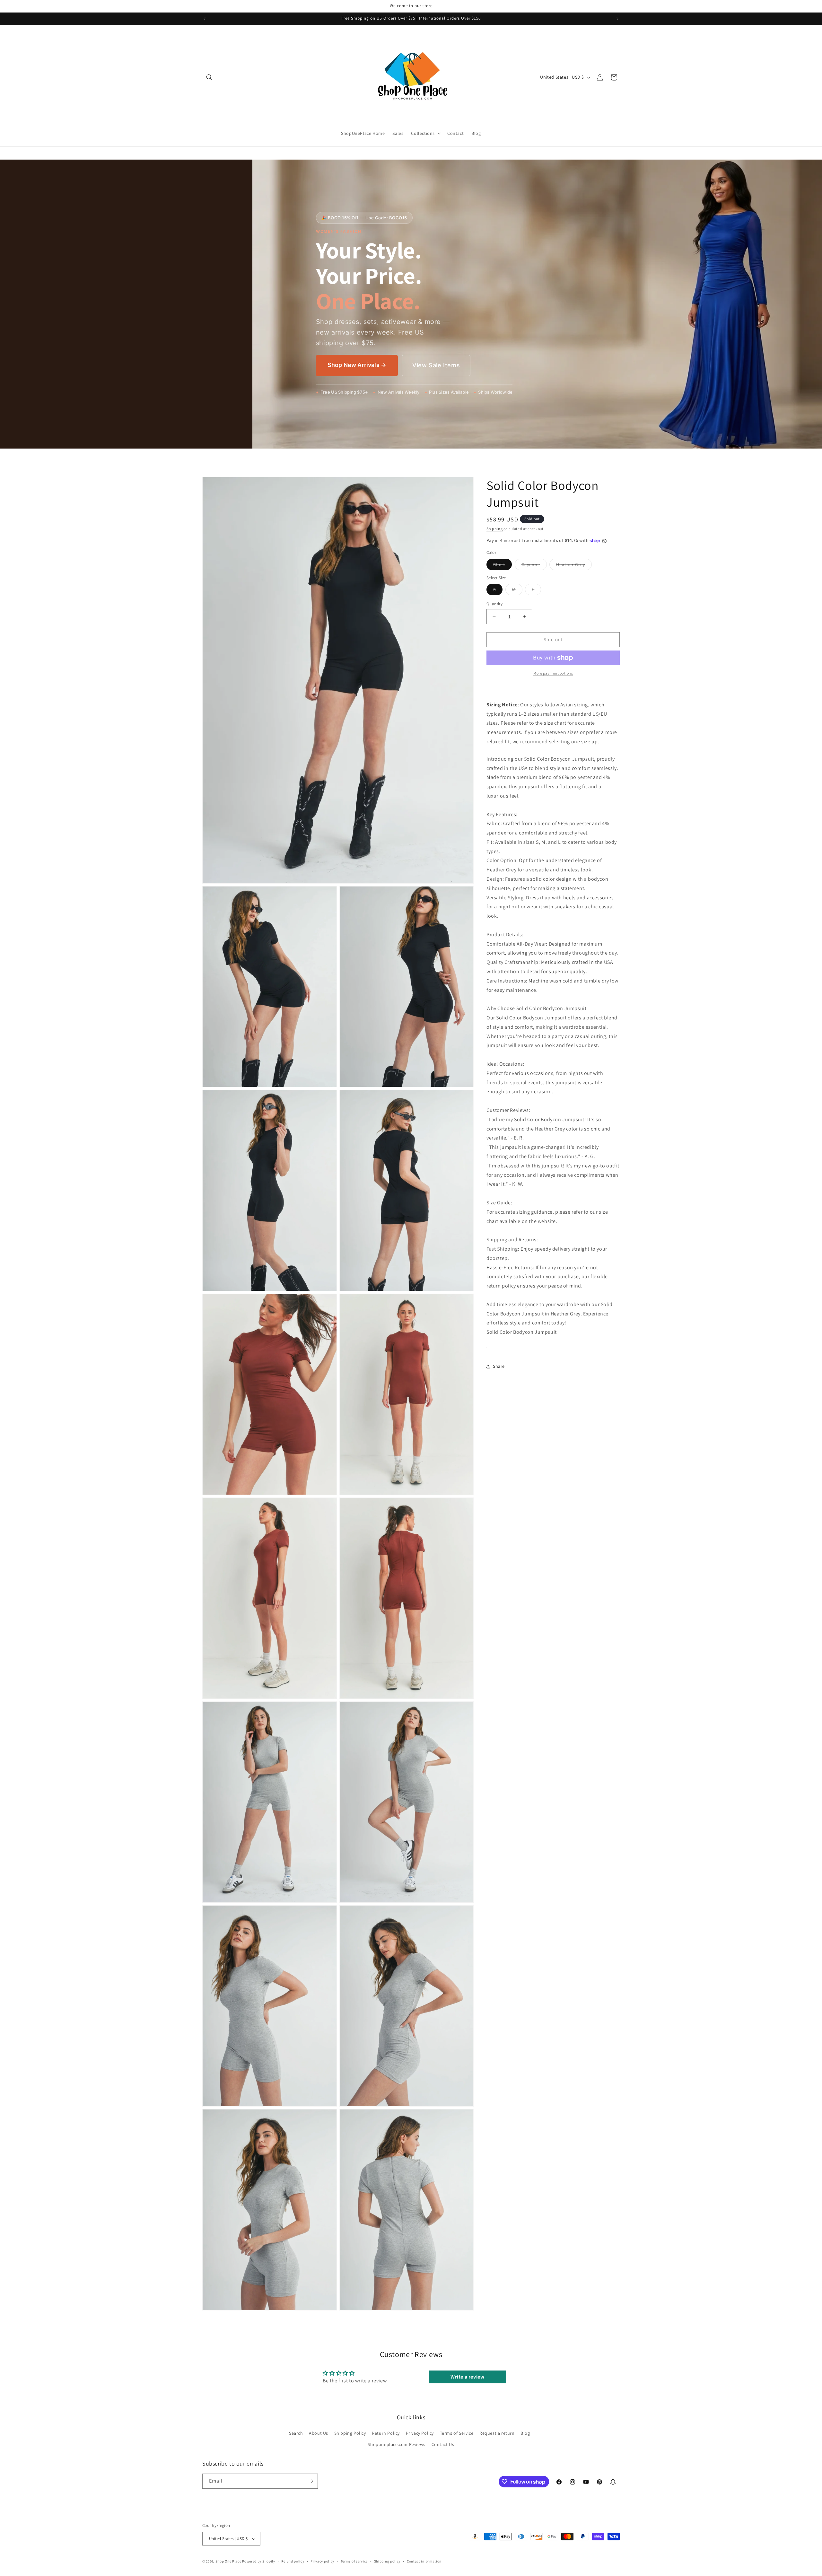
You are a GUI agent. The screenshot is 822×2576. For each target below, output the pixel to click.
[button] (209, 77)
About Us (319, 2433)
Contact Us (443, 2444)
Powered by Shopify (259, 2561)
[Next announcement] (617, 19)
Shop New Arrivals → (357, 365)
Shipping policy (387, 2561)
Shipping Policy (350, 2433)
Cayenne (534, 566)
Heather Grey (574, 566)
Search (296, 2433)
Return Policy (386, 2433)
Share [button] (499, 1366)
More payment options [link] (553, 673)
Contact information (424, 2561)
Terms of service (354, 2561)
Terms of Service (457, 2433)
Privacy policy (322, 2561)
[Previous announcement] (205, 19)
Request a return (497, 2433)
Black (503, 566)
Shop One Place (229, 2561)
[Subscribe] (310, 2481)
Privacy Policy (420, 2433)
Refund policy (293, 2561)
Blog (525, 2433)
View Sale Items (436, 365)
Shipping (495, 529)
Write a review (467, 2377)
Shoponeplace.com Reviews (396, 2444)
